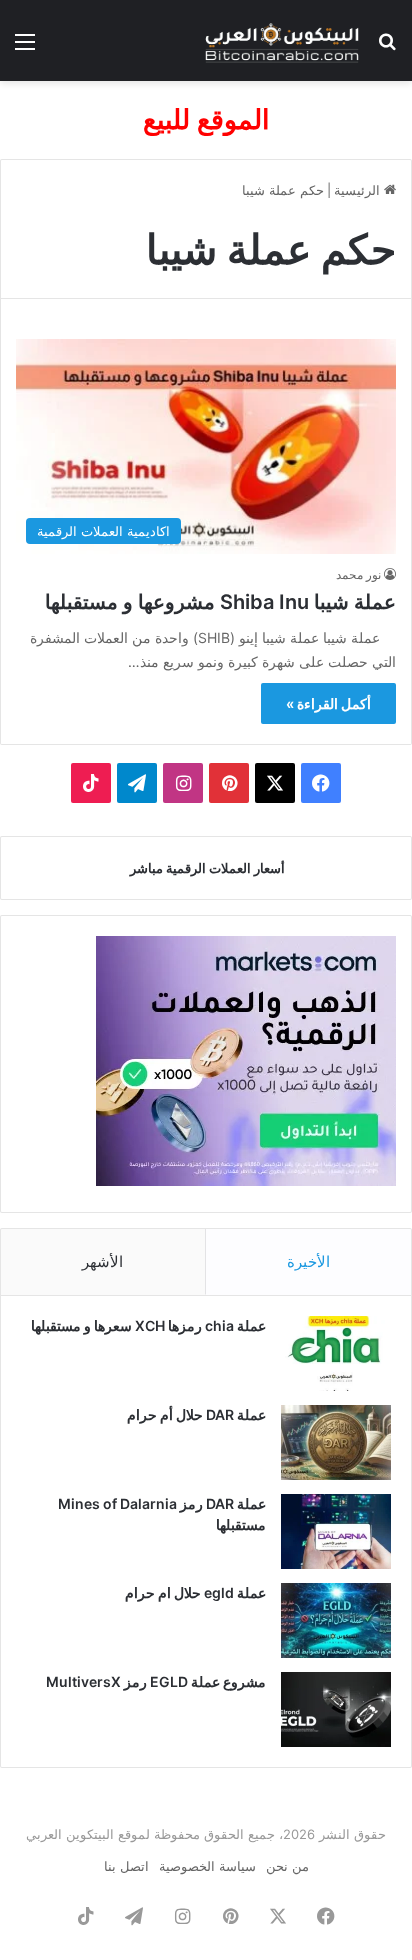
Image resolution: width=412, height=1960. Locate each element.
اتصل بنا (126, 1866)
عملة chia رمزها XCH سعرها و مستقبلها (148, 1325)
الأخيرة (308, 1261)
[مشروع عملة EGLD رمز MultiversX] (336, 1709)
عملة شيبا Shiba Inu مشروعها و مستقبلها (220, 602)
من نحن (287, 1866)
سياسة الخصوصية (207, 1866)
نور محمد (358, 574)
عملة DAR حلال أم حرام (196, 1414)
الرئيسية (359, 190)
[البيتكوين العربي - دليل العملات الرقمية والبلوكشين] (282, 40)
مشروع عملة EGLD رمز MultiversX (156, 1681)
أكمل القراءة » (328, 703)
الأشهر (102, 1261)
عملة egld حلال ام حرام (195, 1592)
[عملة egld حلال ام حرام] (336, 1620)
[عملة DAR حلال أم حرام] (336, 1442)
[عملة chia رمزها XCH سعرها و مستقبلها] (336, 1353)
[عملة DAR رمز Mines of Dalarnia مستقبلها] (336, 1531)
